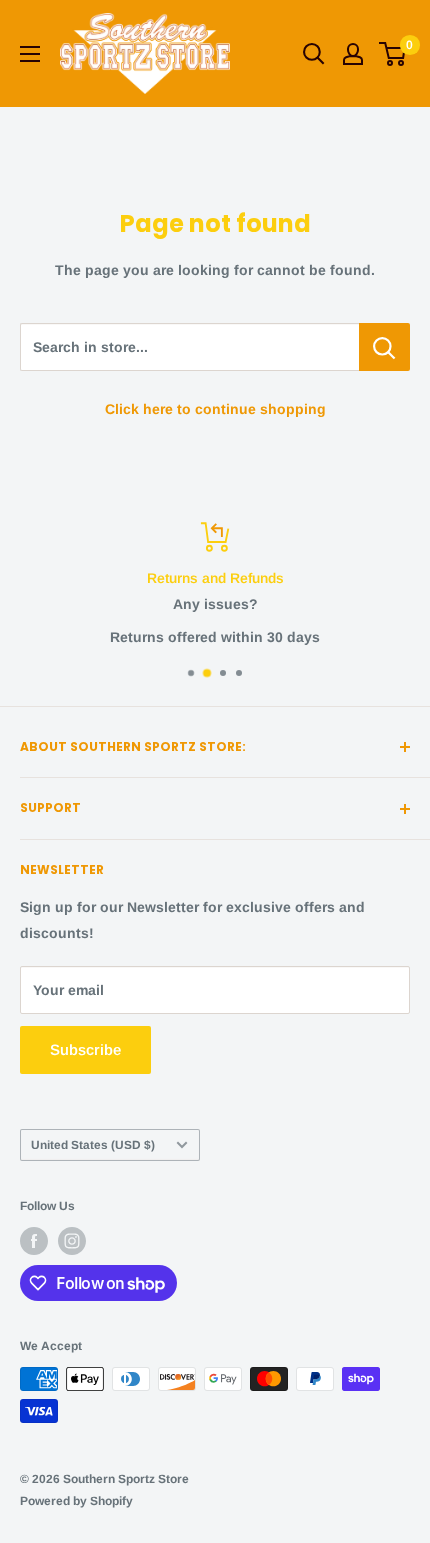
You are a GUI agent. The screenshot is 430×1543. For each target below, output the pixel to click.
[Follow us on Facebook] (34, 1241)
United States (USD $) (93, 1145)
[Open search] (314, 54)
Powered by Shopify (76, 1501)
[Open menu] (30, 54)
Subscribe (85, 1049)
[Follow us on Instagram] (72, 1241)
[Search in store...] (384, 347)
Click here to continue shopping (215, 409)
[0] (393, 54)
